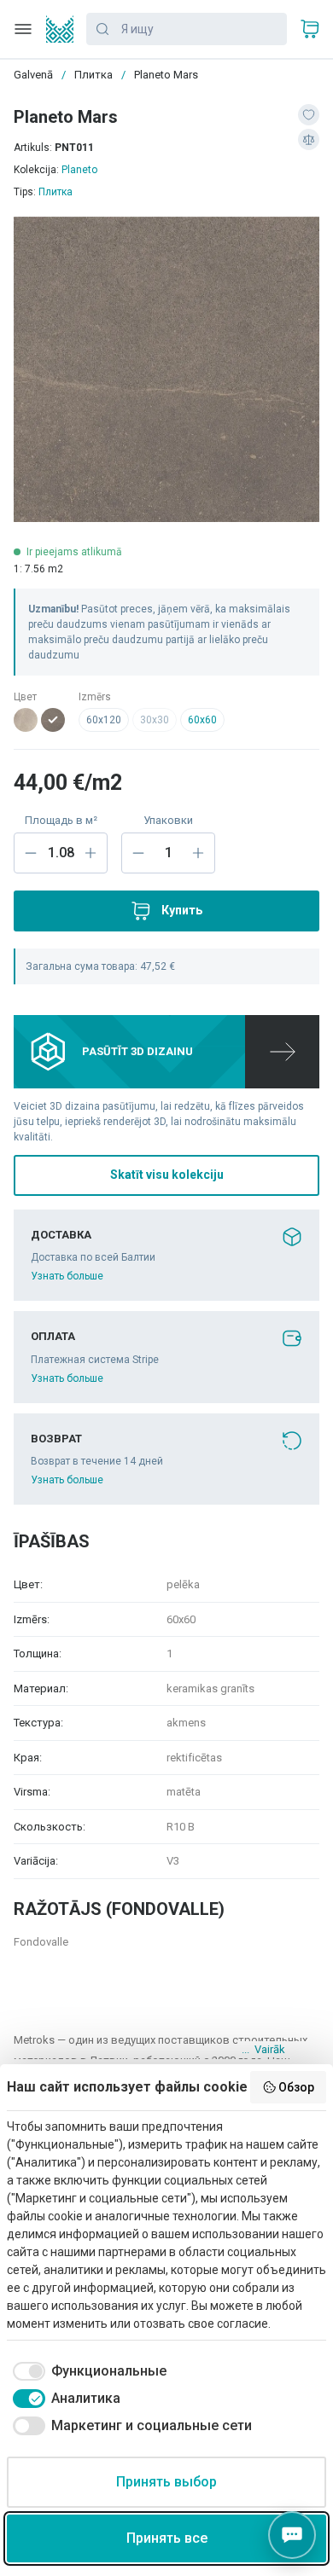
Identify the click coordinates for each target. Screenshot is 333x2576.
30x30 (155, 720)
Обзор (296, 2087)
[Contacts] (292, 2535)
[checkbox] (87, 2371)
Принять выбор (166, 2482)
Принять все (167, 2538)
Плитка (55, 192)
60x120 (104, 720)
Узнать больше (67, 1276)
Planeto (79, 170)
